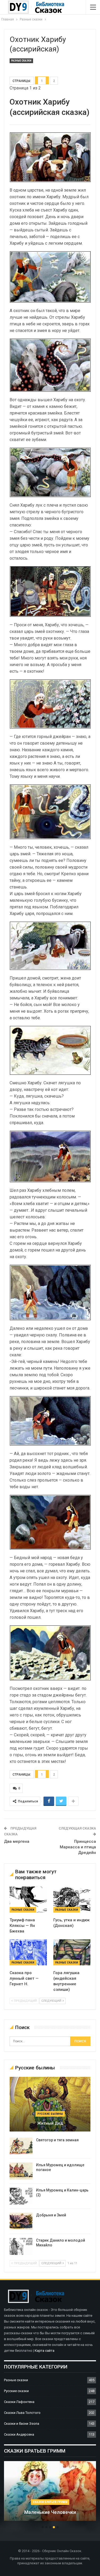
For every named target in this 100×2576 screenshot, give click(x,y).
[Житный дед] (50, 2104)
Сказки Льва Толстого (22, 2413)
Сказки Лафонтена (19, 2402)
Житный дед (50, 2123)
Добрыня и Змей (51, 2215)
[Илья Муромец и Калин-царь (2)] (21, 2196)
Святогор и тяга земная (57, 2140)
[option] (50, 2493)
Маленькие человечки (50, 2512)
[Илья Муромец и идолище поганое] (21, 2171)
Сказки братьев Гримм (50, 2502)
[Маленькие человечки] (50, 2491)
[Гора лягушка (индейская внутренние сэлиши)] (72, 1952)
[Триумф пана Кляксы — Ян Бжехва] (28, 1900)
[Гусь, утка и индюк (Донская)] (72, 1900)
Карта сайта (45, 2351)
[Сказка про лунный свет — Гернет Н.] (28, 1952)
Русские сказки (16, 2391)
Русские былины (50, 2114)
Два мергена (17, 1841)
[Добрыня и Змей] (21, 2221)
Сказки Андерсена (19, 2434)
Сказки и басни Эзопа (22, 2424)
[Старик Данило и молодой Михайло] (21, 2246)
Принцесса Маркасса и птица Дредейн (78, 1847)
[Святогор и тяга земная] (21, 2146)
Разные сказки (21, 61)
